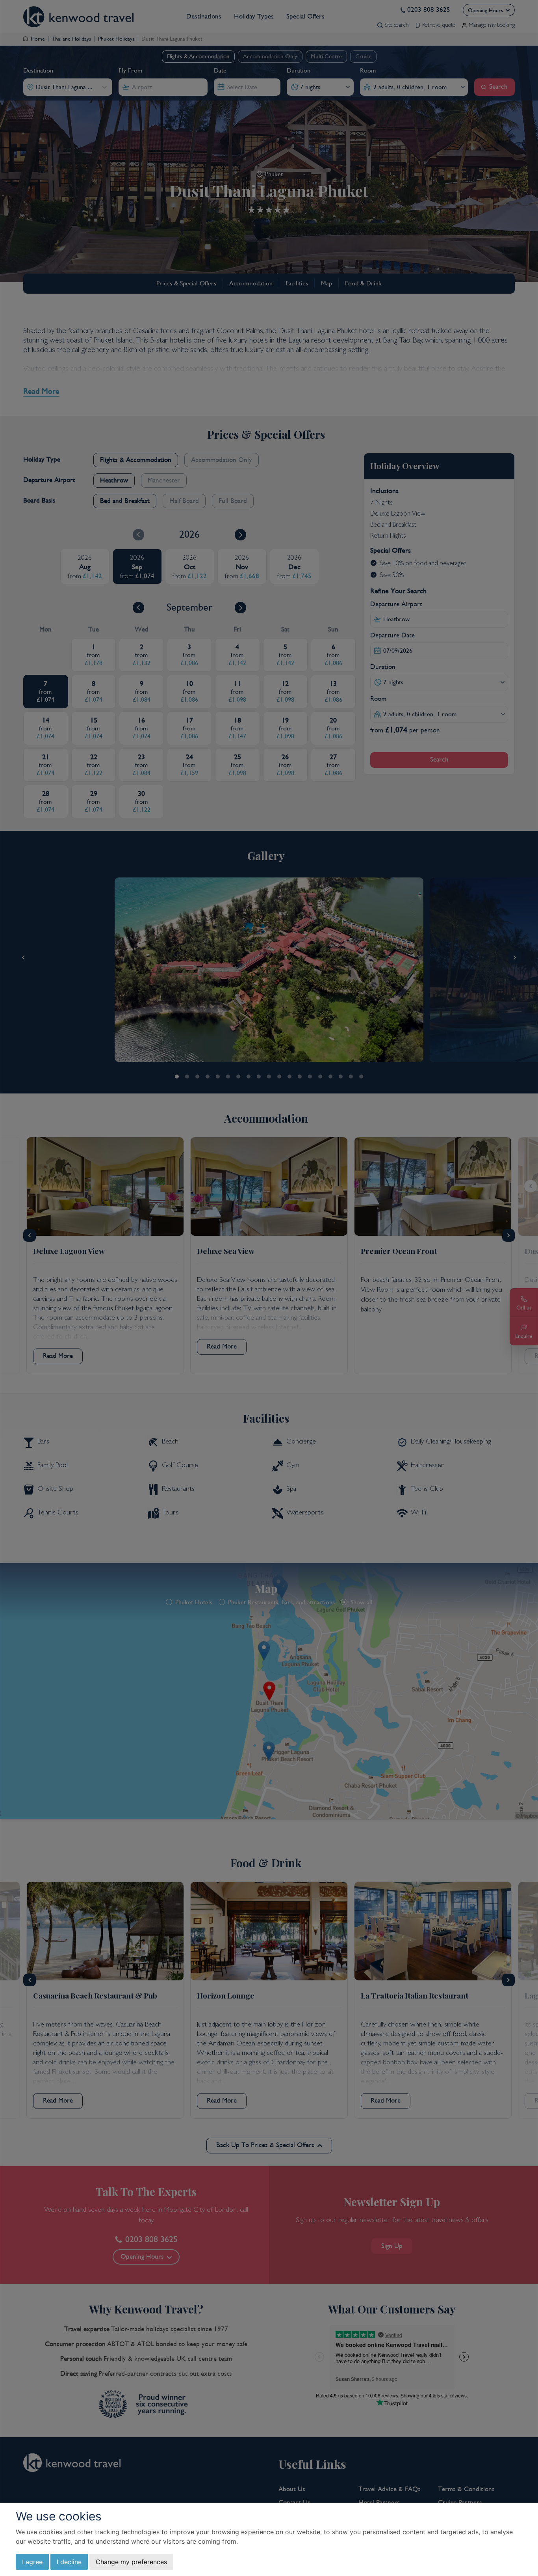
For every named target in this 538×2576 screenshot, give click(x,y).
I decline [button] (69, 2562)
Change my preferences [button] (131, 2562)
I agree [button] (32, 2562)
